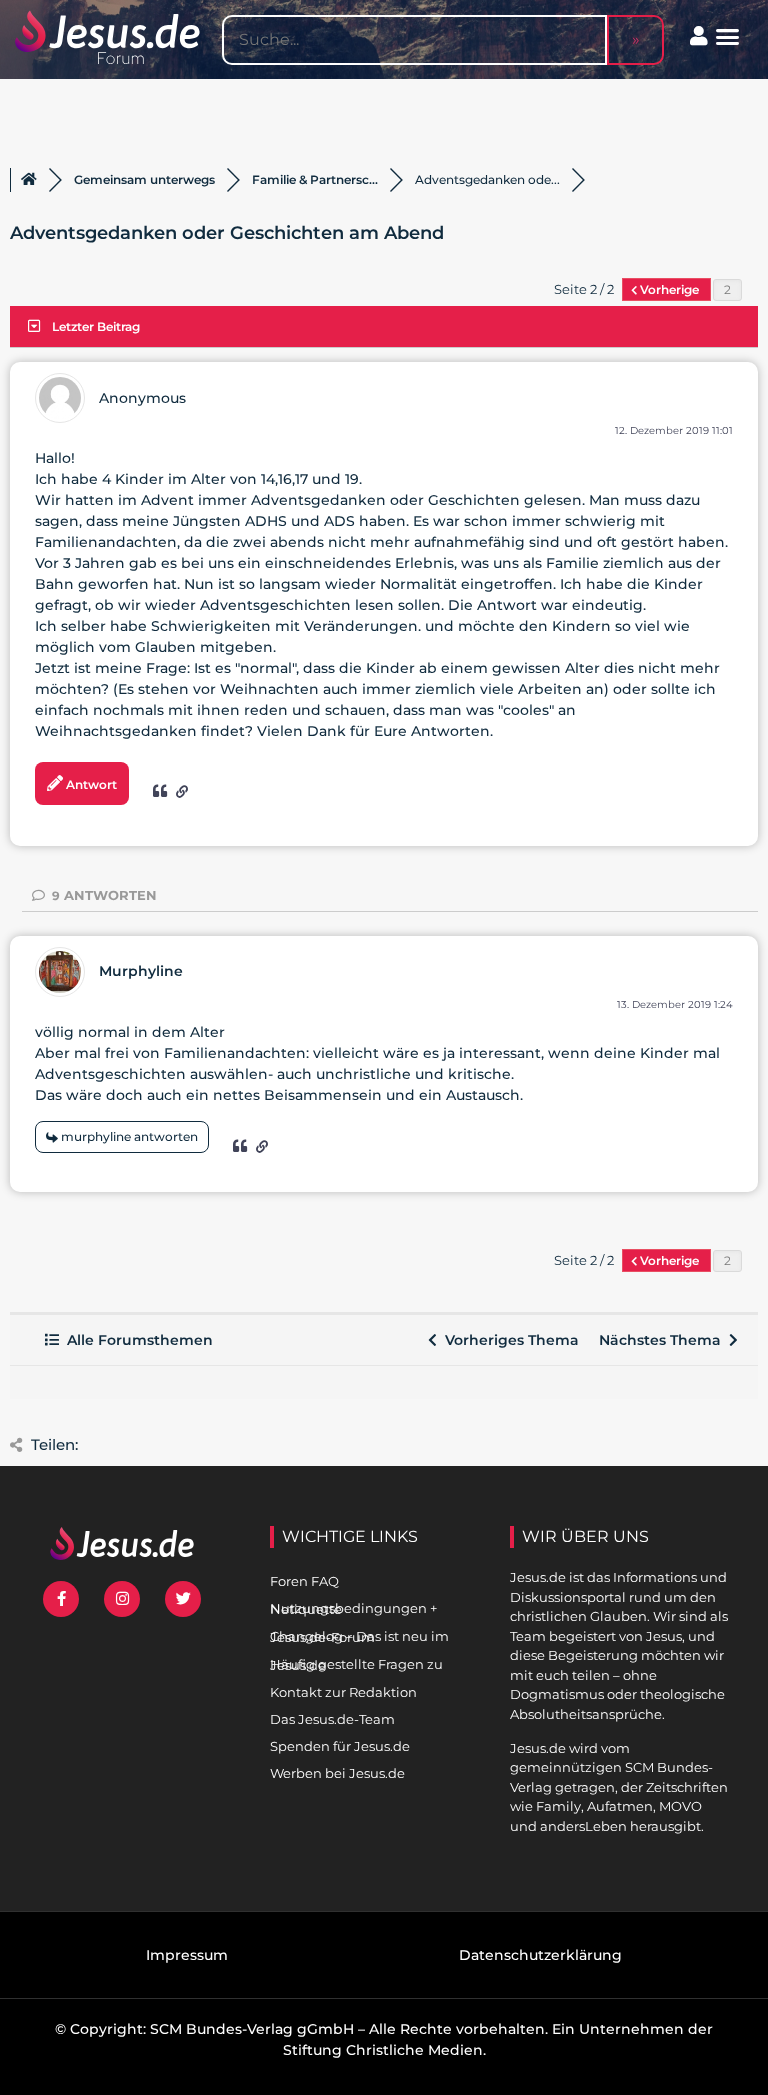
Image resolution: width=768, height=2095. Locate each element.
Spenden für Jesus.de (340, 1746)
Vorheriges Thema (508, 1340)
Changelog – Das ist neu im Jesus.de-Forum (359, 1636)
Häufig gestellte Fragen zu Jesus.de (356, 1664)
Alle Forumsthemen (136, 1340)
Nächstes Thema (664, 1340)
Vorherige (669, 289)
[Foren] (29, 180)
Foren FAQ (304, 1581)
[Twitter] (183, 1599)
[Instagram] (122, 1599)
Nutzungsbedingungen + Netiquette (353, 1608)
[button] (728, 37)
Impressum (187, 1955)
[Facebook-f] (61, 1599)
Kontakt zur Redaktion (343, 1692)
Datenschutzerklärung (540, 1955)
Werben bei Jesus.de (337, 1773)
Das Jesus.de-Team (332, 1719)
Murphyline (141, 971)
